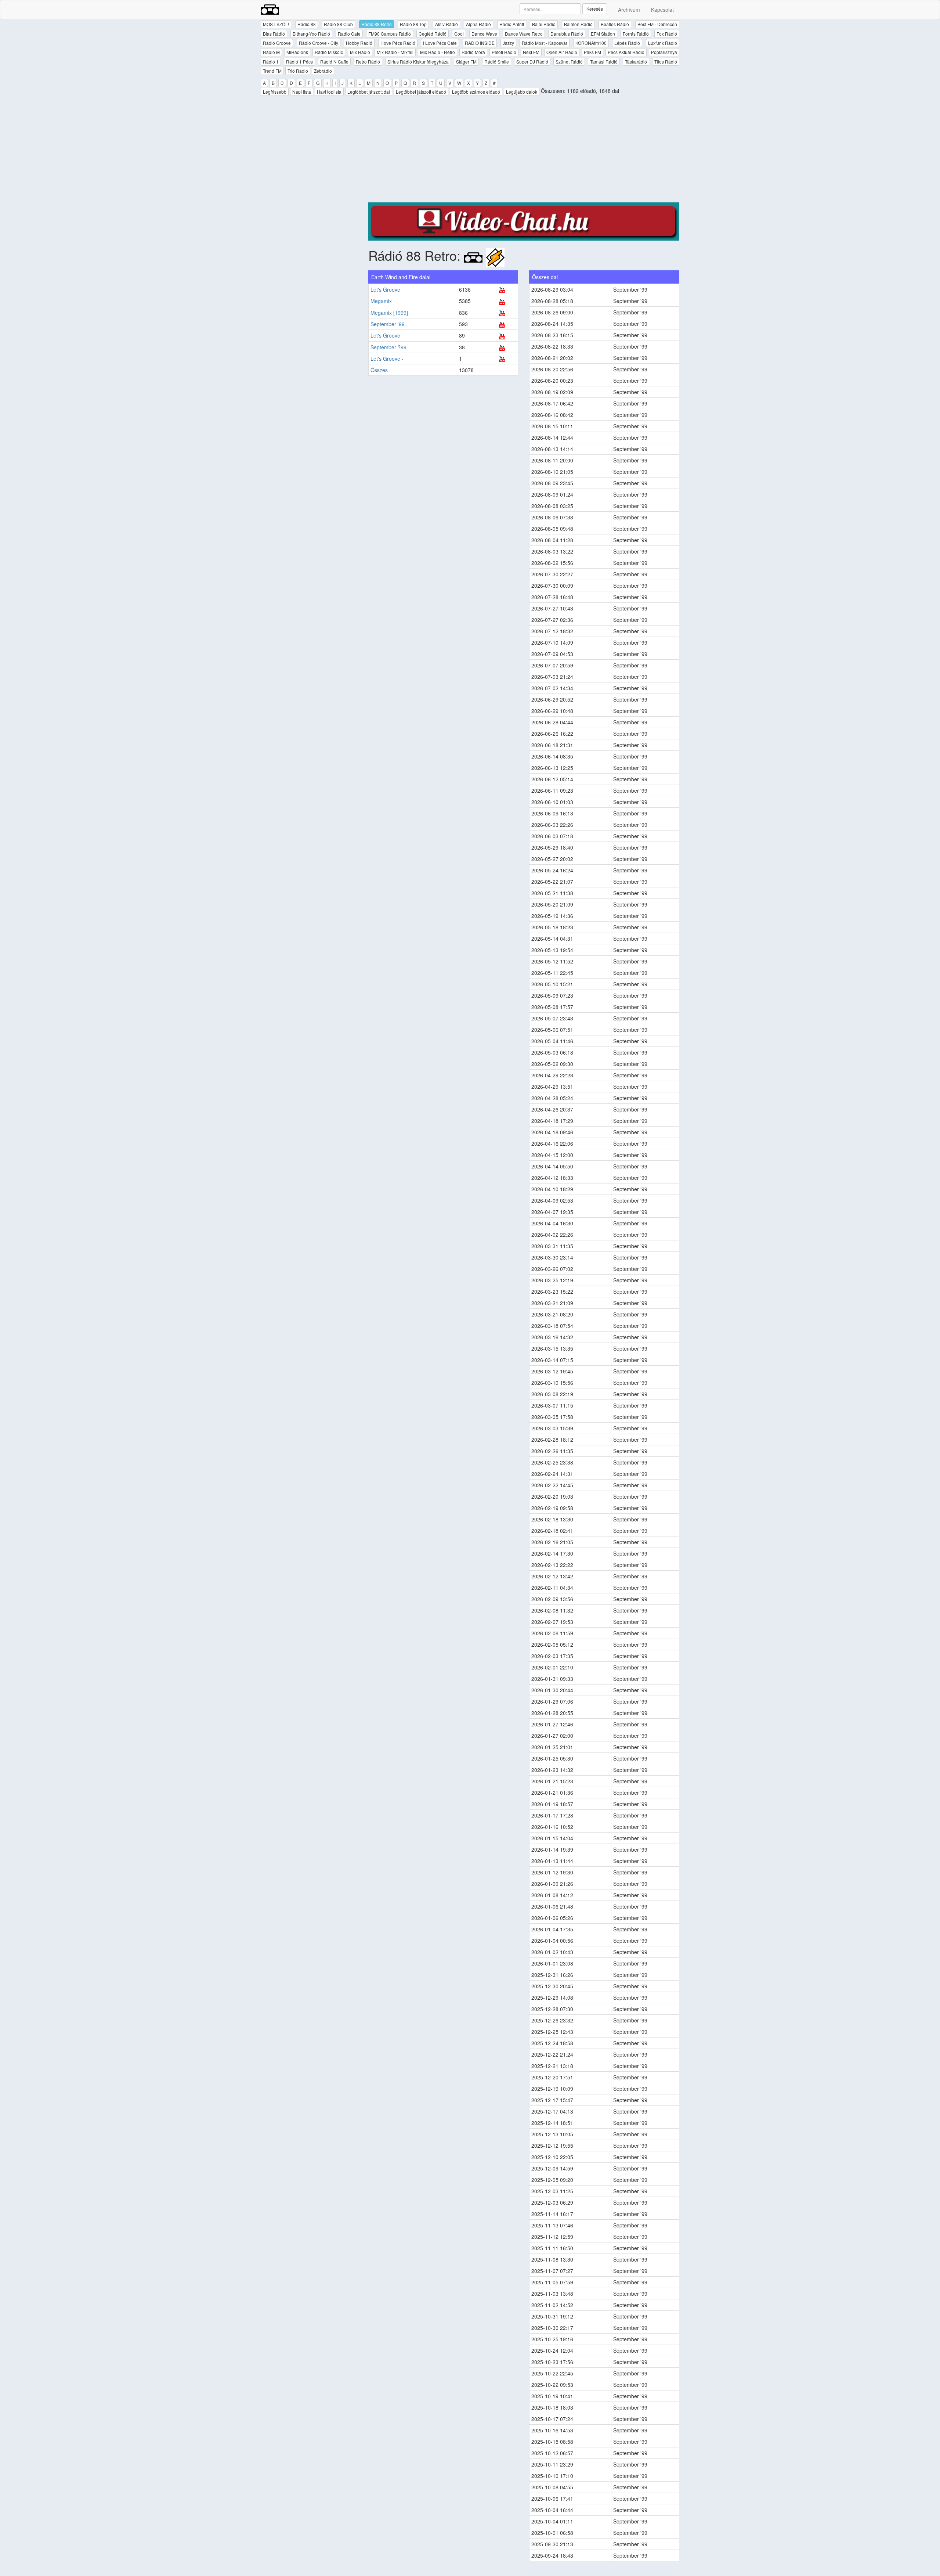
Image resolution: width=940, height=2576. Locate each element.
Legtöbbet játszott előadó (421, 92)
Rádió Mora (473, 52)
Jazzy (508, 43)
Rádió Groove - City (319, 43)
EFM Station (603, 34)
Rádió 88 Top (413, 24)
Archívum (629, 10)
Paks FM (592, 52)
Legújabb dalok (522, 92)
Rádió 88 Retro (377, 24)
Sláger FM (466, 62)
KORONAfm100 (591, 43)
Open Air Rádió (562, 52)
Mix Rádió (360, 52)
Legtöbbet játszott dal (369, 92)
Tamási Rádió (604, 62)
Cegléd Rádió (433, 34)
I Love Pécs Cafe (440, 43)
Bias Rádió (274, 34)
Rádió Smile (497, 62)
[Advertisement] (524, 151)
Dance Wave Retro (524, 34)
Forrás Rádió (636, 34)
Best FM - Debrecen (657, 24)
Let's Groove (385, 289)
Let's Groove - (387, 359)
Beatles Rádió (615, 24)
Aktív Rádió (446, 24)
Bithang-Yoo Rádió (311, 34)
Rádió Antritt (512, 24)
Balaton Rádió (578, 24)
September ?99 (388, 347)
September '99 (388, 324)
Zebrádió (323, 71)
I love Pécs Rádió (398, 43)
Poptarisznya (664, 52)
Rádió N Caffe (334, 62)
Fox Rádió (667, 34)
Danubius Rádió (567, 34)
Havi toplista (329, 92)
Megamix (381, 301)
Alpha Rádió (478, 24)
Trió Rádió (298, 71)
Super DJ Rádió (532, 62)
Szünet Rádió (569, 62)
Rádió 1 (271, 62)
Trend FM (272, 71)
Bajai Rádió (544, 24)
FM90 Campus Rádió (390, 34)
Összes (379, 370)
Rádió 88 (307, 24)
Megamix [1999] (389, 313)
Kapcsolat (662, 10)
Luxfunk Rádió (663, 43)
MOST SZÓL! (276, 24)
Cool (459, 34)
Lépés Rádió (627, 43)
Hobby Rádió (359, 43)
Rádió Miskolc (329, 52)
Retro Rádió (368, 62)
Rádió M (271, 52)
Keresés (595, 9)
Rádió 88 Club (338, 24)
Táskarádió (636, 62)
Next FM (531, 52)
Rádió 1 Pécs (299, 62)
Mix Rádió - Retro (438, 52)
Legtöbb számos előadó (476, 92)
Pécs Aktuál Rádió (626, 52)
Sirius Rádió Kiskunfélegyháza (418, 62)
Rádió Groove (277, 43)
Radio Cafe (349, 34)
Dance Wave (484, 34)
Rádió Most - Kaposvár (545, 43)
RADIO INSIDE (480, 43)
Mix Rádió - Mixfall (395, 52)
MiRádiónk (297, 52)
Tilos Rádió (666, 62)
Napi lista (302, 92)
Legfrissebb (275, 92)
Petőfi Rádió (504, 52)
